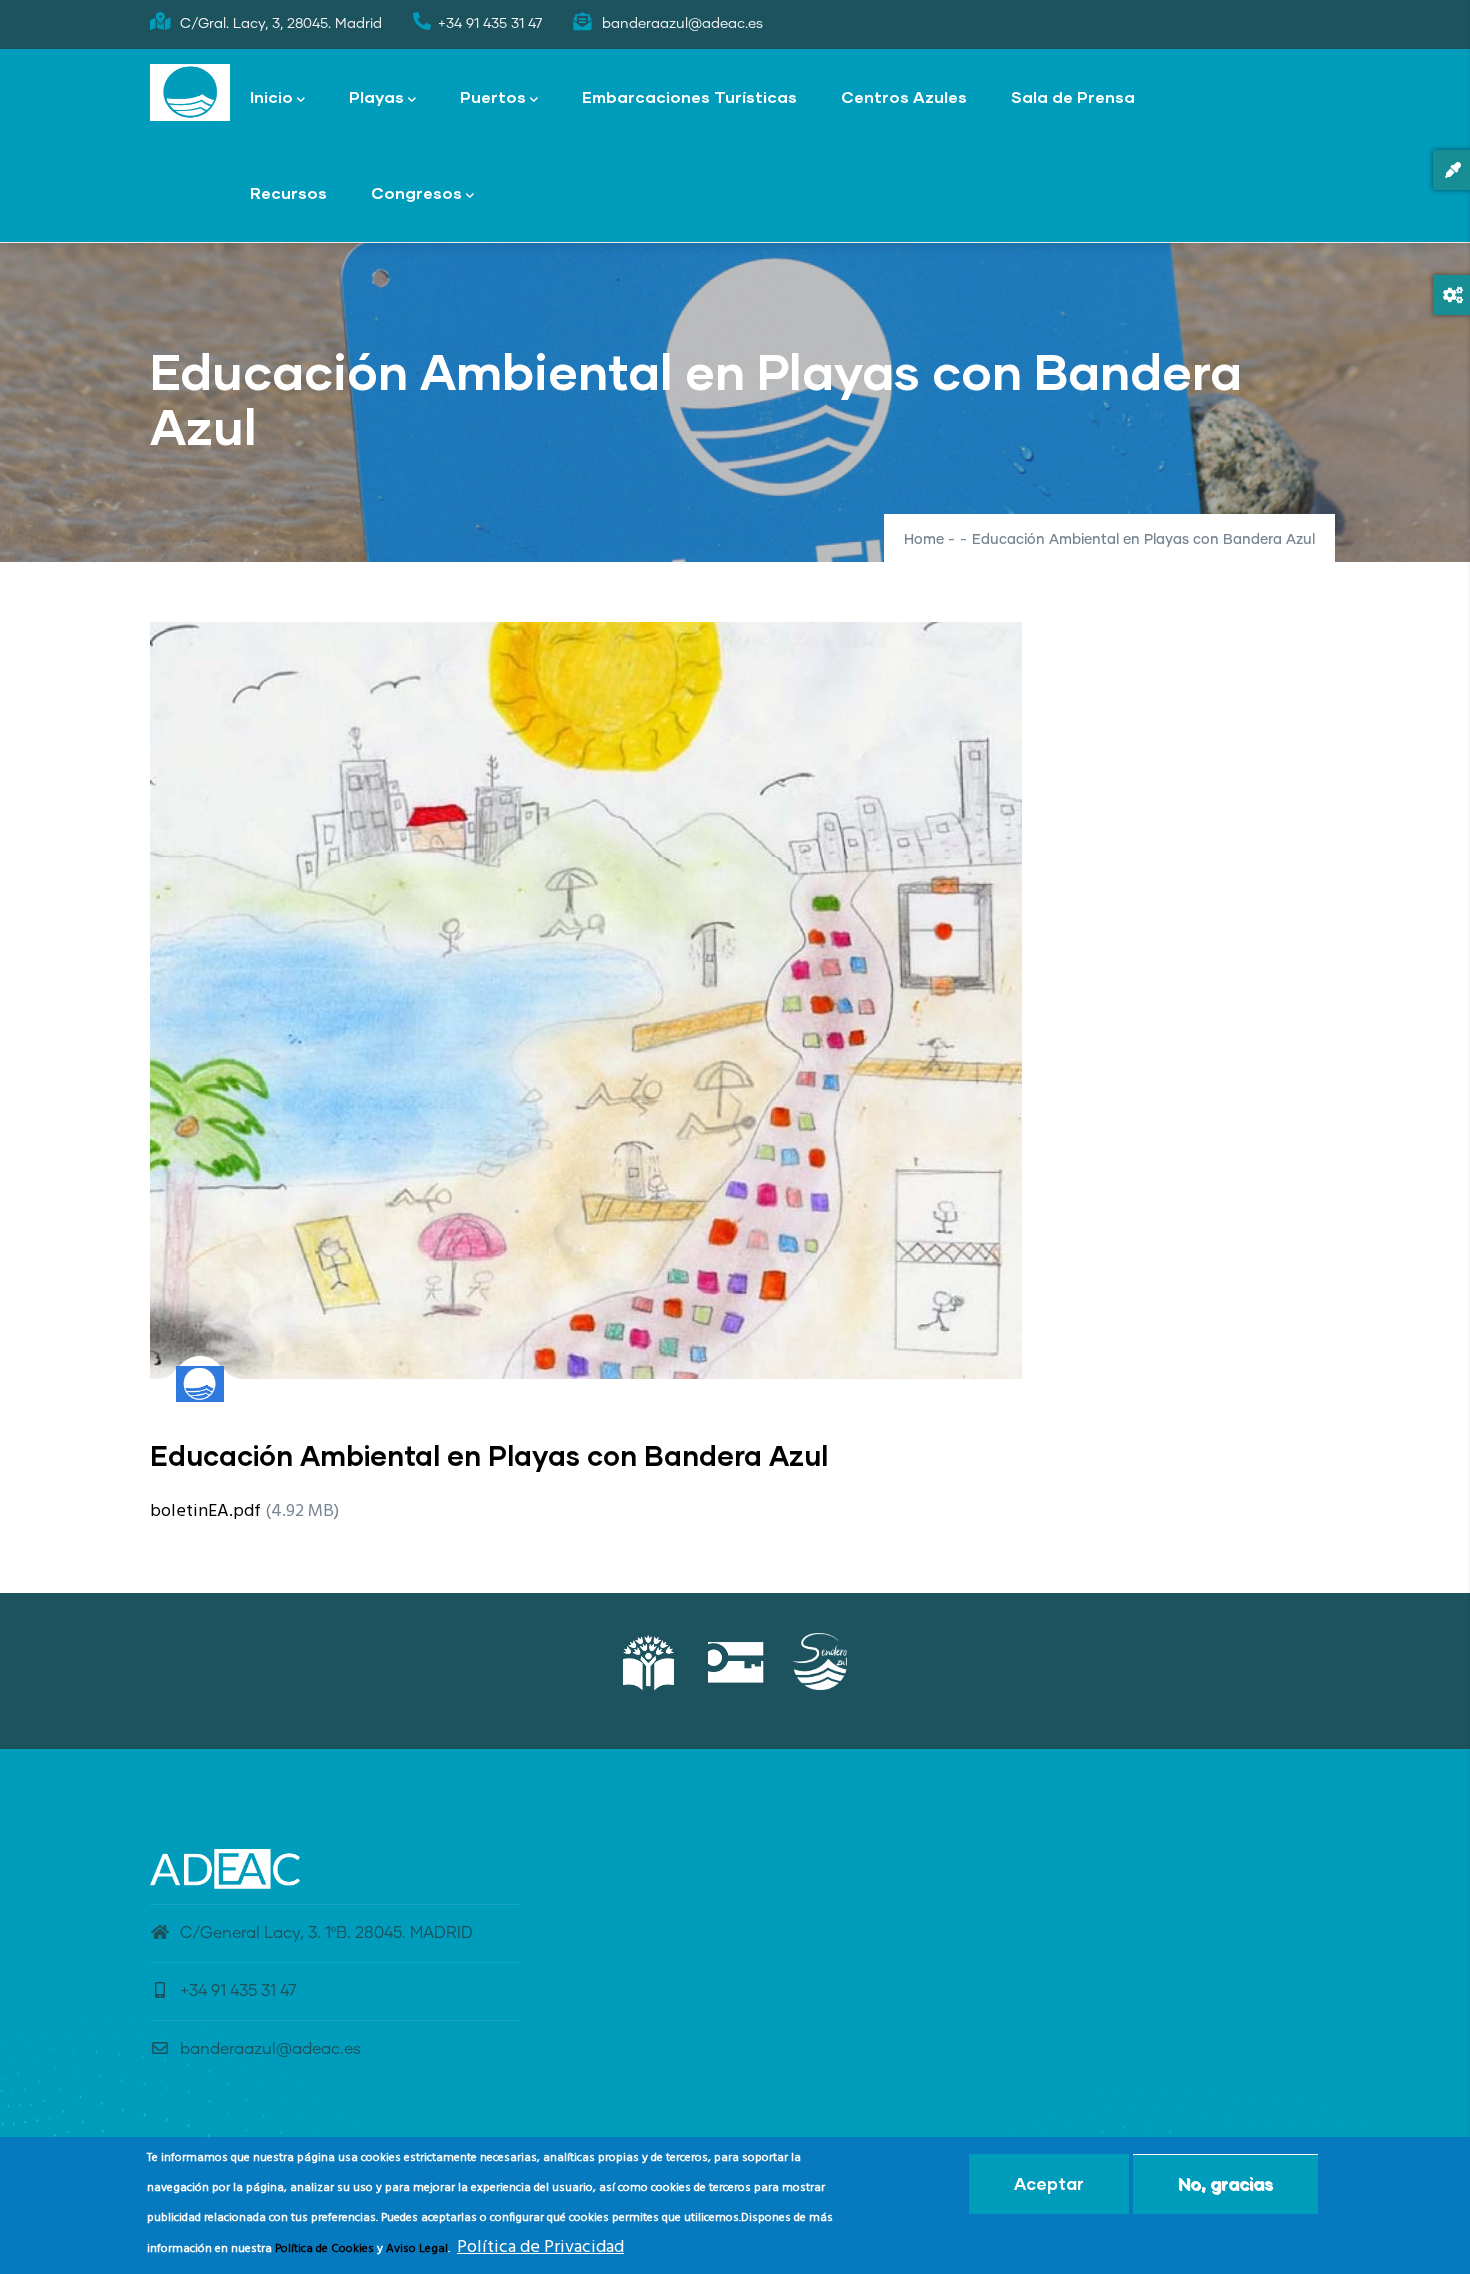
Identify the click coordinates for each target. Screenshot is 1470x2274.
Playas (376, 96)
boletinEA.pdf (205, 1511)
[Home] (190, 93)
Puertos (493, 96)
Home (924, 540)
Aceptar (1049, 2183)
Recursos (288, 192)
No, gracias (1225, 2183)
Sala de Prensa (1073, 96)
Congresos (416, 192)
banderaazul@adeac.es (270, 2049)
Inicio (271, 96)
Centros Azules (904, 96)
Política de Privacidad (540, 2247)
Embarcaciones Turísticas (689, 96)
